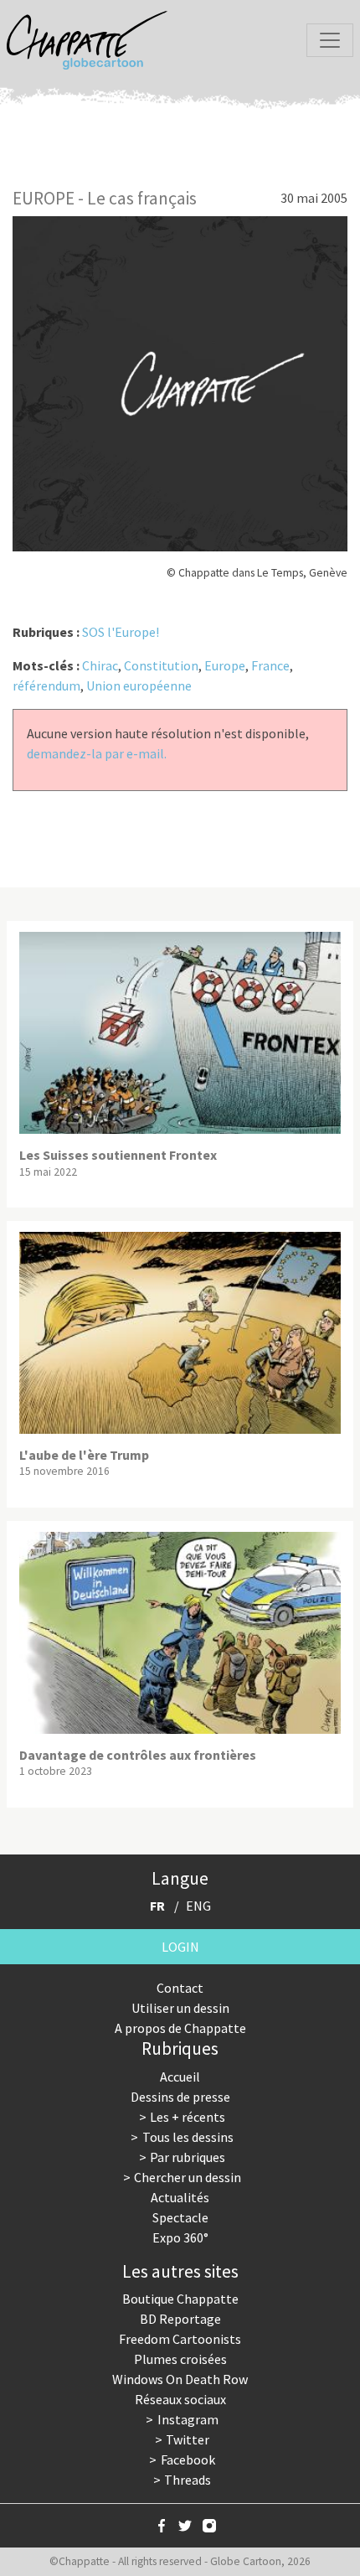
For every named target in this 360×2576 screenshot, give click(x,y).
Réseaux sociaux (180, 2399)
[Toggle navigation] (330, 40)
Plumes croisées (180, 2359)
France (270, 665)
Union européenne (139, 685)
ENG (198, 1906)
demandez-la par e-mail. (97, 753)
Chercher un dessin (188, 2177)
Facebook (188, 2460)
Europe (225, 665)
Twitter (188, 2439)
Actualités (180, 2197)
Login (180, 1947)
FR (157, 1906)
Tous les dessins (188, 2137)
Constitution (161, 665)
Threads (188, 2480)
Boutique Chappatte (180, 2299)
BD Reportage (180, 2319)
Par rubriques (188, 2157)
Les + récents (188, 2117)
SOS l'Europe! (121, 632)
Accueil (180, 2077)
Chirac (100, 665)
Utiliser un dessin (180, 2008)
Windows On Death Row (180, 2379)
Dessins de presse (180, 2097)
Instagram (188, 2419)
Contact (180, 1988)
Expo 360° (180, 2237)
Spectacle (180, 2217)
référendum (46, 685)
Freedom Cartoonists (180, 2339)
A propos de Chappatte (180, 2028)
